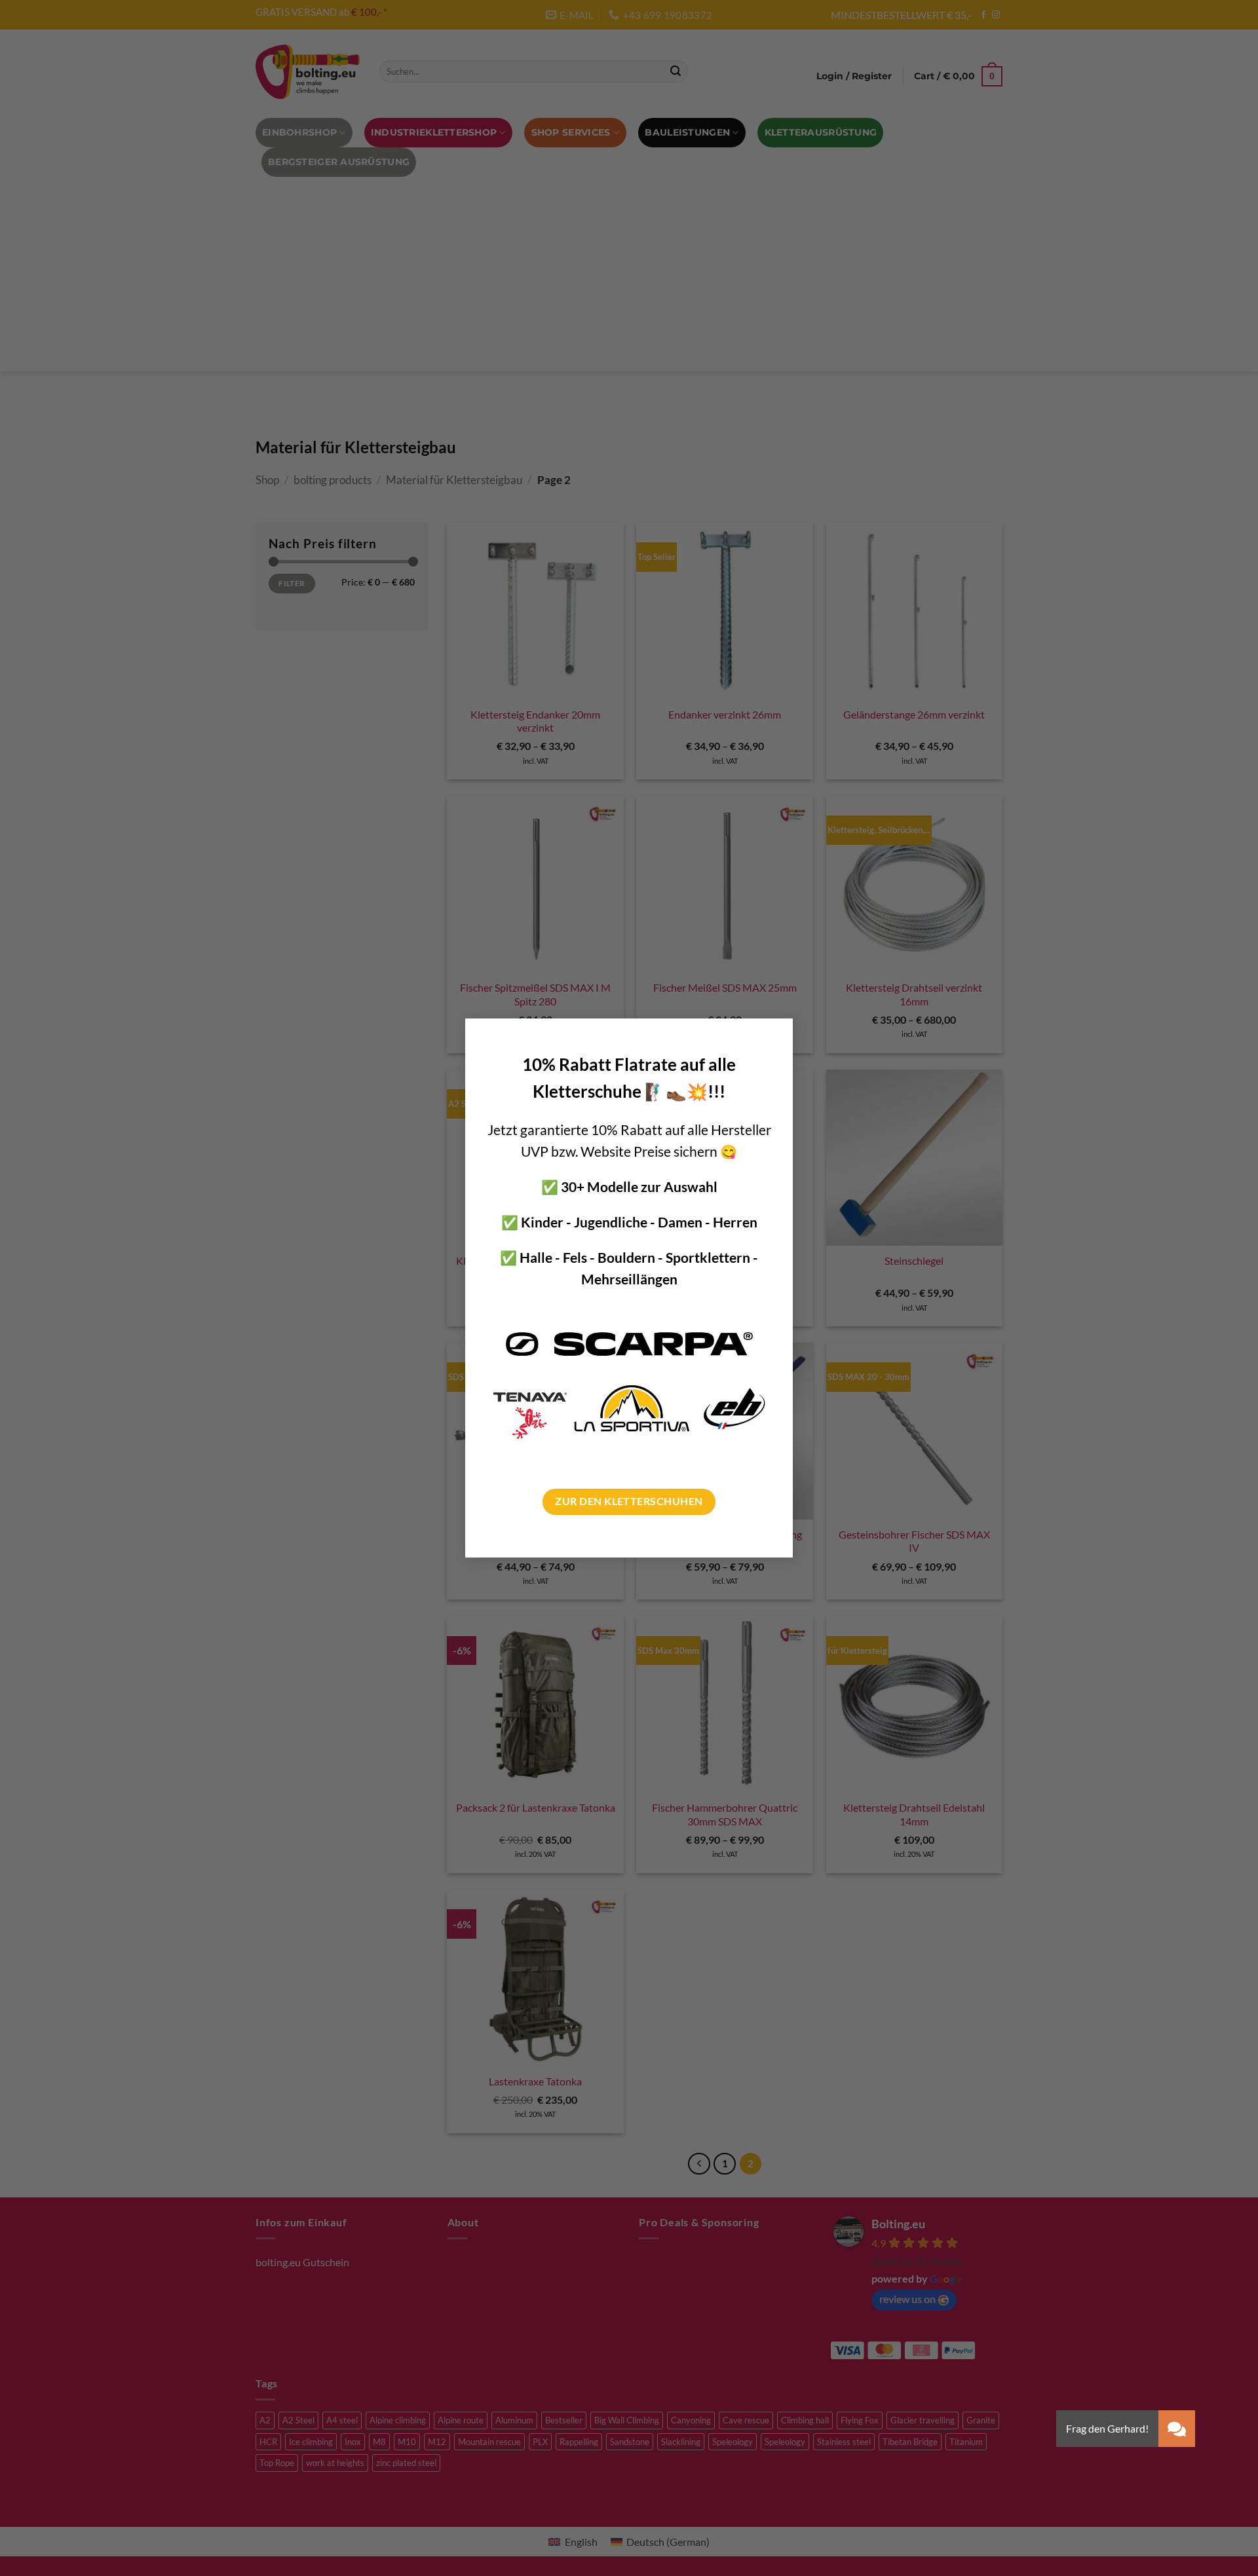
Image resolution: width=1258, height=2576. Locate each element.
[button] (1177, 2429)
